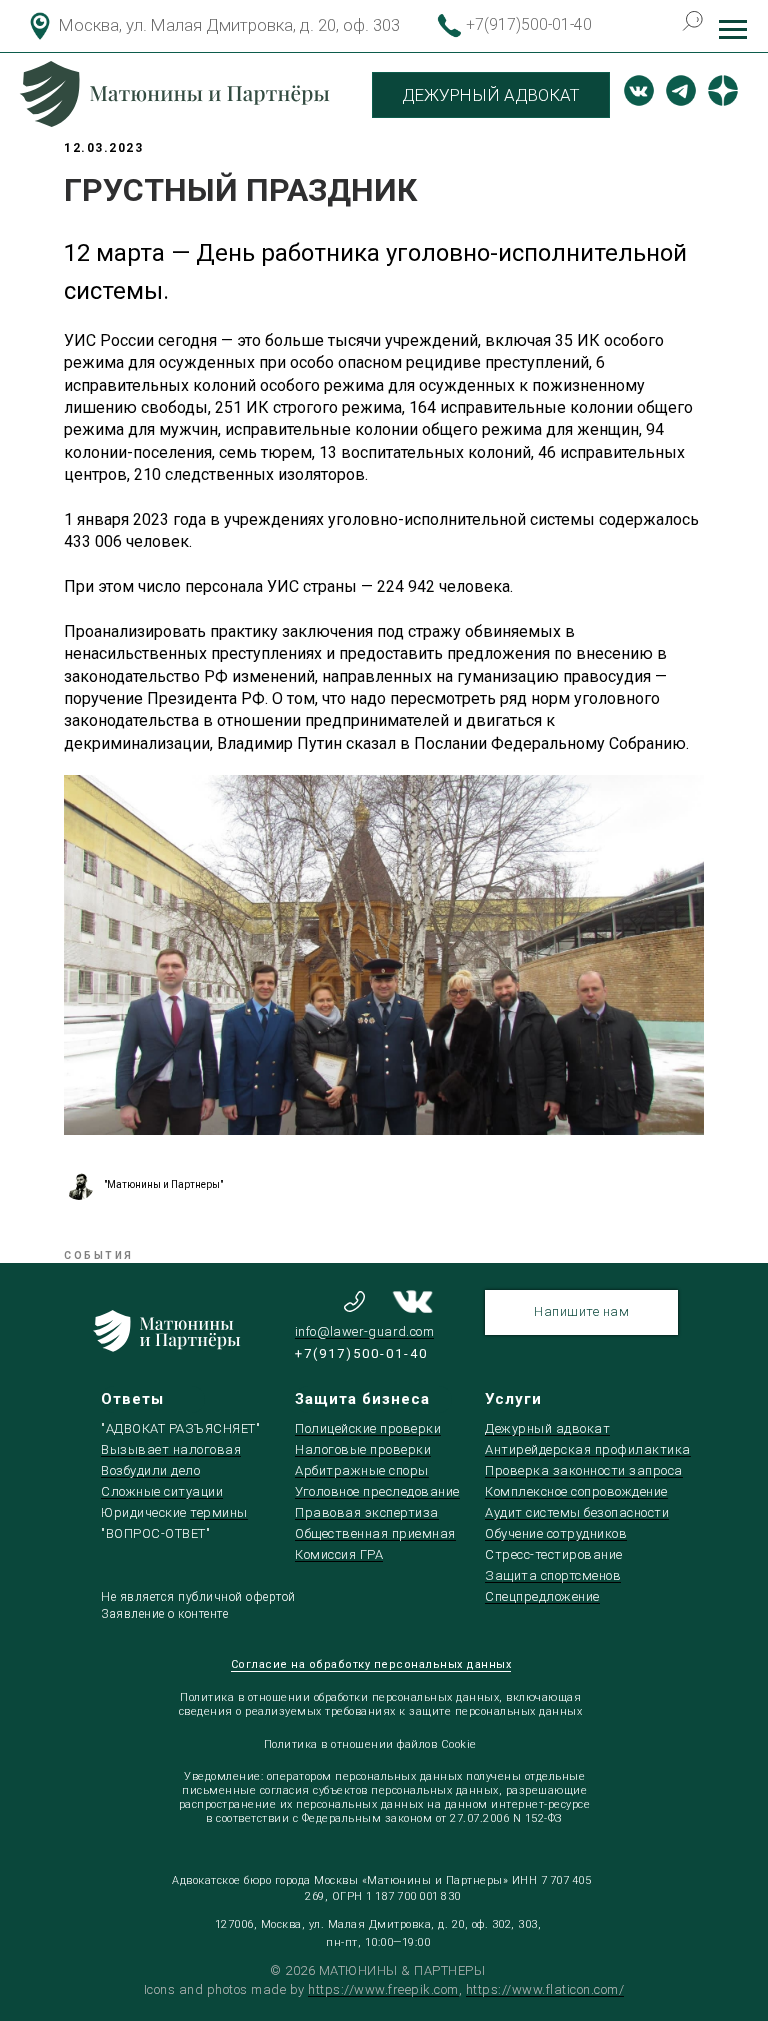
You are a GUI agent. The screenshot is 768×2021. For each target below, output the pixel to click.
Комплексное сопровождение (576, 1491)
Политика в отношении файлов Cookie (370, 1744)
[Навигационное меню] (733, 30)
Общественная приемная (375, 1533)
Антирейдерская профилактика (588, 1449)
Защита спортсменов (553, 1575)
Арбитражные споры (362, 1470)
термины (219, 1512)
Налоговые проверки (363, 1449)
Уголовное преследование (377, 1491)
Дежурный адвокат (547, 1428)
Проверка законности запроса (584, 1470)
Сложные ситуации (162, 1491)
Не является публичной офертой (198, 1597)
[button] (581, 1312)
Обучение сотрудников (556, 1533)
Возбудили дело (150, 1470)
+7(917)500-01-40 (529, 25)
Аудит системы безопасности (577, 1512)
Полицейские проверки (368, 1428)
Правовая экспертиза (367, 1512)
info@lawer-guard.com (364, 1331)
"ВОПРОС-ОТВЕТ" (155, 1533)
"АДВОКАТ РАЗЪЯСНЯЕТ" (180, 1428)
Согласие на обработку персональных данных (371, 1664)
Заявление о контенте (164, 1614)
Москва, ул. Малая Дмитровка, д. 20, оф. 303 (229, 25)
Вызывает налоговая (171, 1449)
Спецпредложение (542, 1596)
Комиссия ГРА (339, 1554)
